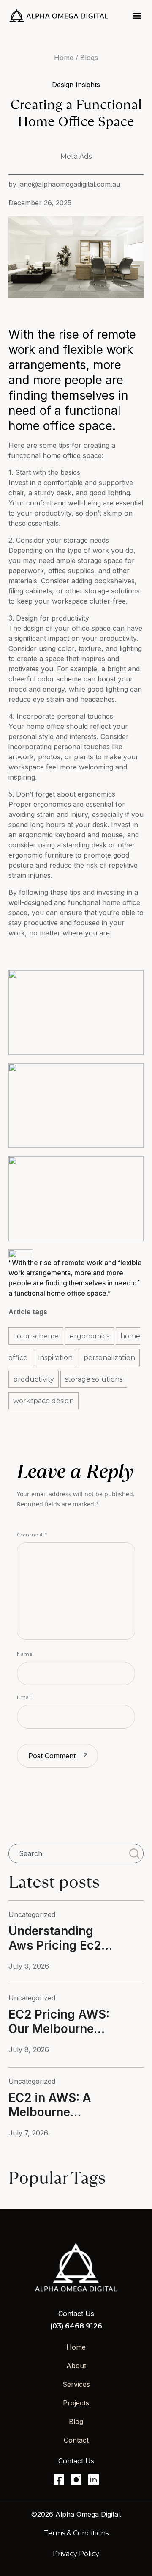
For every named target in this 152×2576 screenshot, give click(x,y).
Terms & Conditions (76, 2533)
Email (24, 1697)
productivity (34, 1379)
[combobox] (67, 1853)
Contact (76, 2440)
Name (24, 1654)
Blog (76, 2422)
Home (76, 2347)
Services (76, 2384)
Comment (32, 1535)
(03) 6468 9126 (76, 2326)
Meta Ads (76, 156)
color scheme (36, 1336)
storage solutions (94, 1379)
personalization (109, 1358)
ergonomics (90, 1336)
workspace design (43, 1401)
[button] (137, 15)
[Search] (136, 1853)
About (76, 2366)
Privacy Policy (76, 2554)
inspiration (56, 1358)
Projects (76, 2403)
